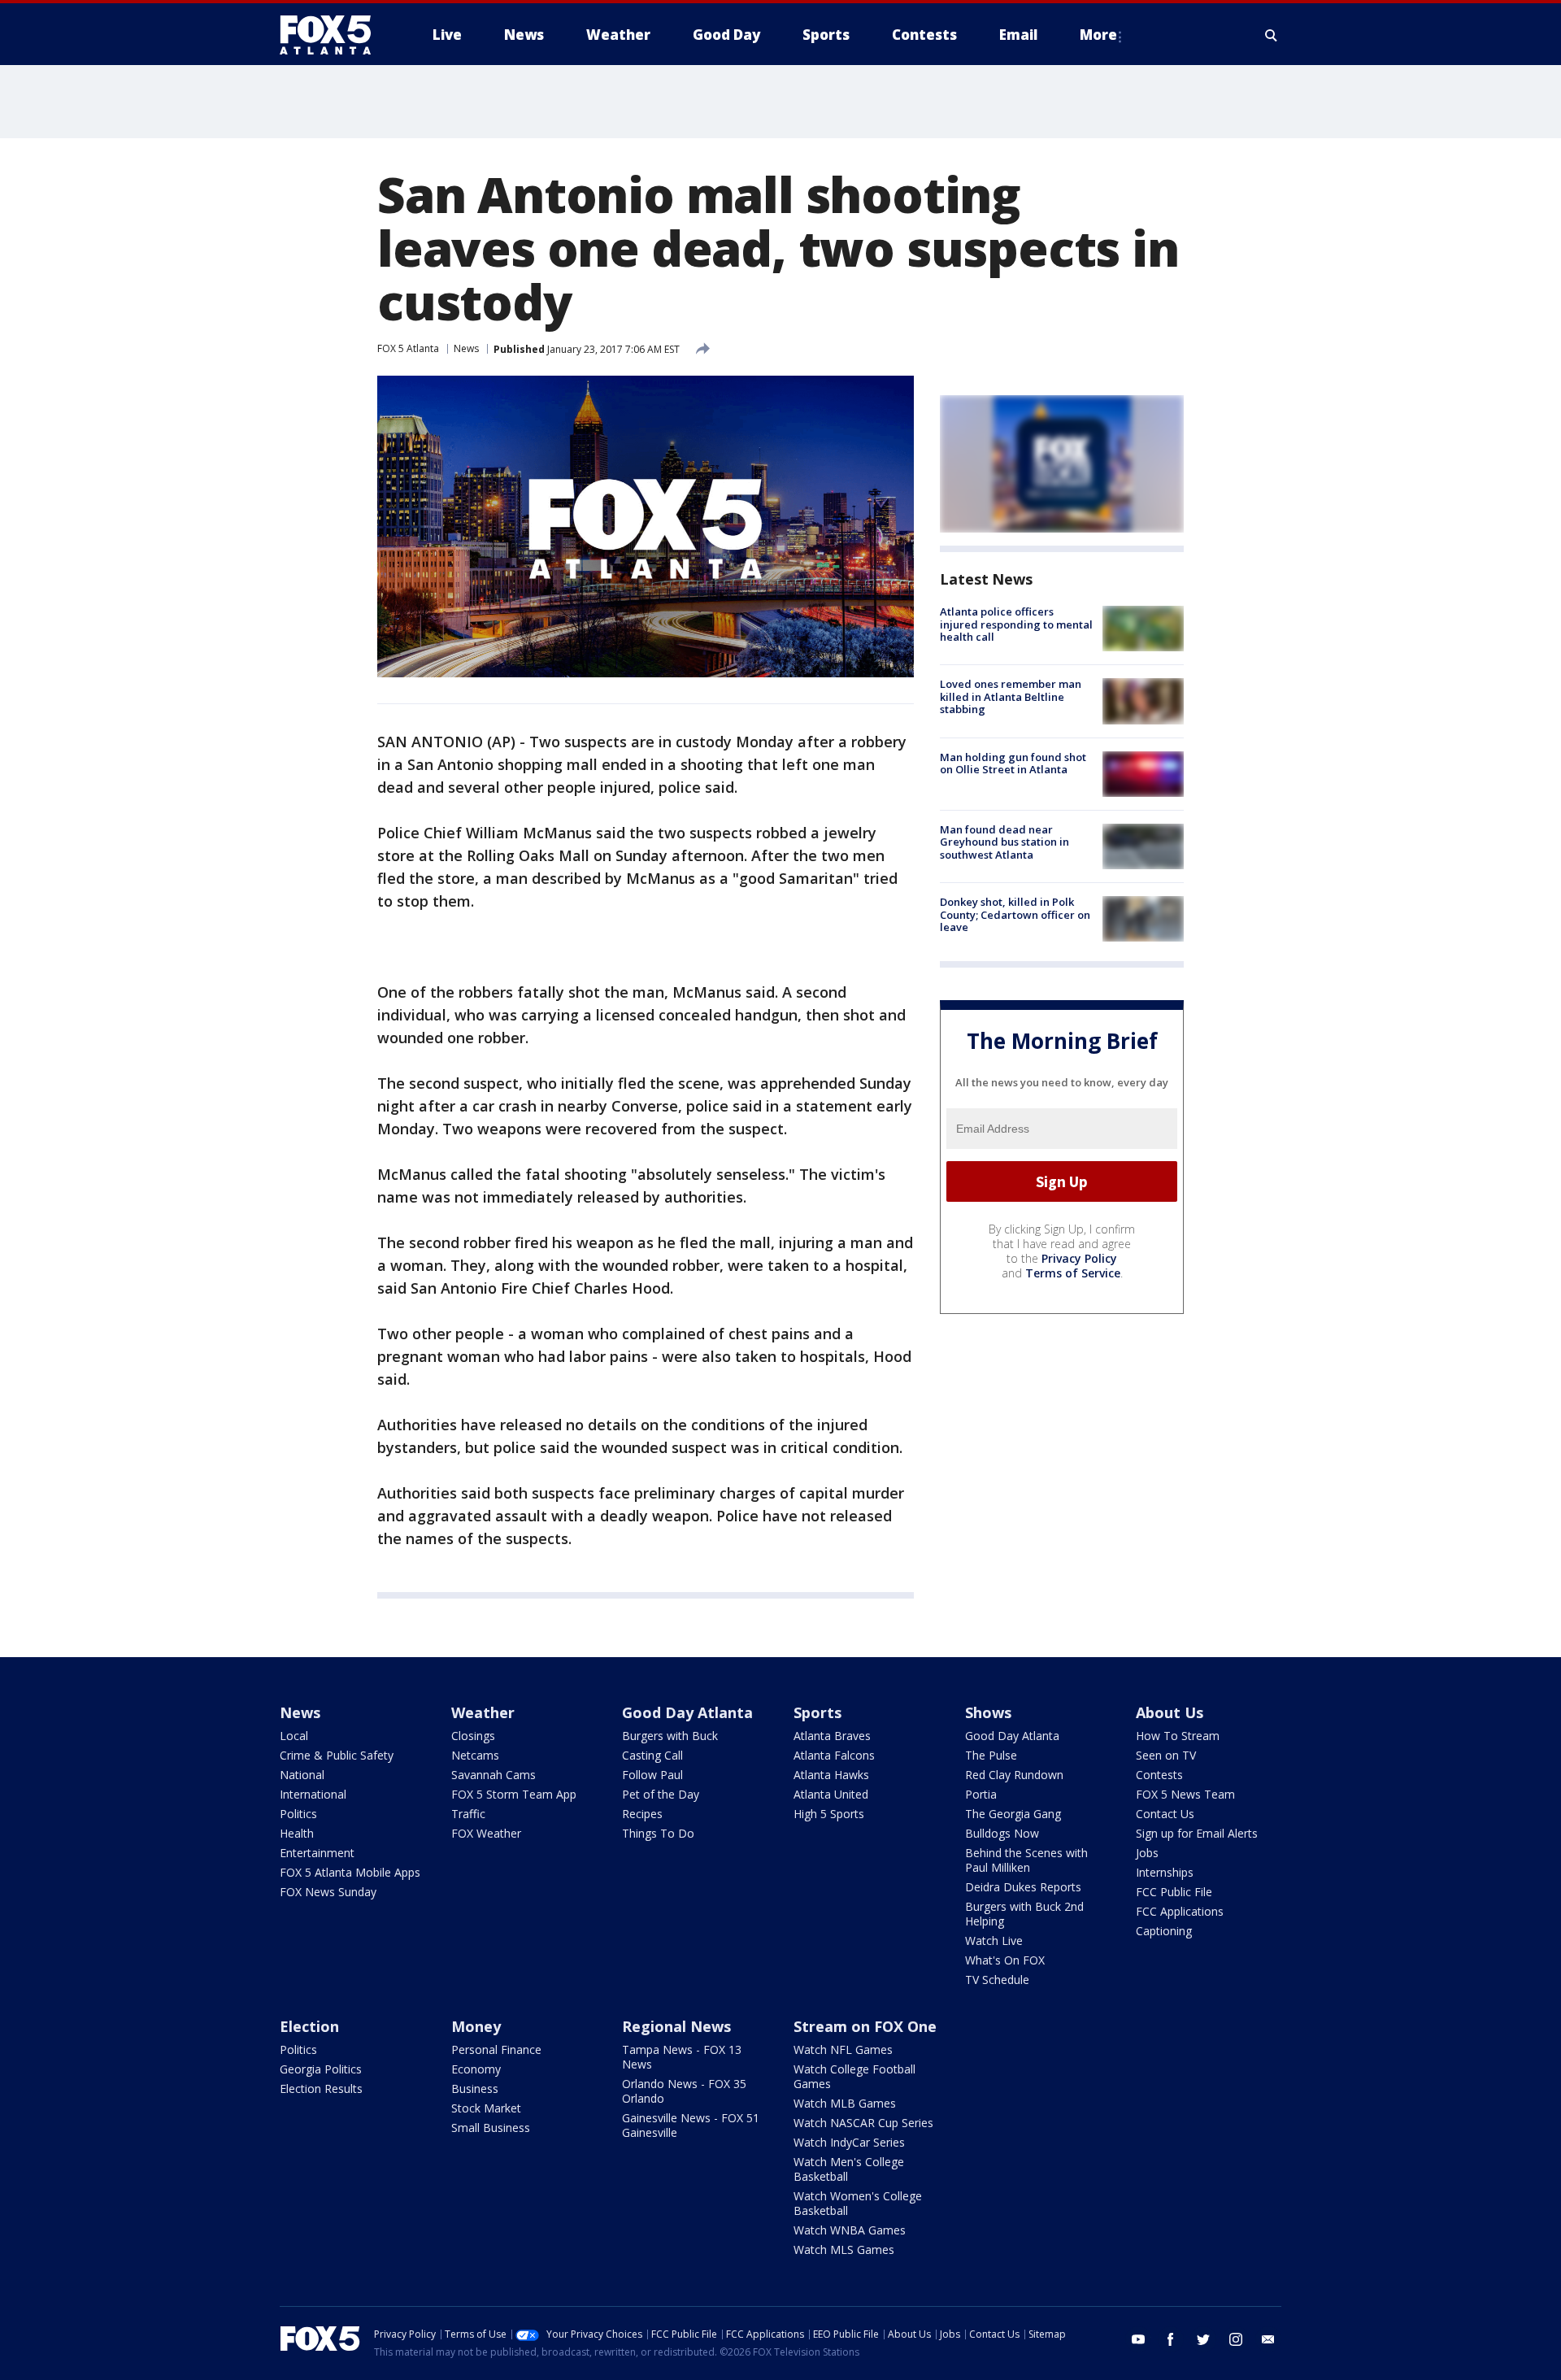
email (1268, 2339)
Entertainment (317, 1853)
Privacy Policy (1079, 1258)
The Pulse (991, 1755)
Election (309, 2026)
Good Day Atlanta (687, 1712)
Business (475, 2088)
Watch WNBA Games (850, 2230)
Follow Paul (652, 1775)
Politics (298, 1814)
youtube (1138, 2339)
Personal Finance (496, 2049)
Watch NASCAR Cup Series (863, 2123)
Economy (476, 2069)
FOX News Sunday (328, 1892)
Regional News (676, 2026)
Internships (1165, 1872)
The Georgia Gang (1013, 1814)
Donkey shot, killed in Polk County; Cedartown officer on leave (1015, 914)
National (302, 1775)
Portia (981, 1794)
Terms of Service (1073, 1273)
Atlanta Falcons (834, 1755)
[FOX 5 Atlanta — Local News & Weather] (333, 35)
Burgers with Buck (670, 1736)
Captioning (1164, 1931)
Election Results (321, 2088)
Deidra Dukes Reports (1023, 1887)
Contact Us (1165, 1814)
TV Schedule (997, 1980)
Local (294, 1736)
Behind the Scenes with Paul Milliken (1026, 1860)
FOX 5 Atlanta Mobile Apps (350, 1872)
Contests (1159, 1775)
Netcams (475, 1755)
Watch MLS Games (844, 2249)
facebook (1171, 2339)
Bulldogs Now (1002, 1833)
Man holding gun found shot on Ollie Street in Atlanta (1013, 764)
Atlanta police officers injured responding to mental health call (1016, 624)
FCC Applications (1180, 1911)
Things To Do (658, 1833)
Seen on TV (1166, 1755)
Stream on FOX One (865, 2026)
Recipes (642, 1814)
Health (297, 1833)
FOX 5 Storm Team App (514, 1794)
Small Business (491, 2128)
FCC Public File (1174, 1892)
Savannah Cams (494, 1775)
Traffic (468, 1814)
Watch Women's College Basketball (858, 2203)
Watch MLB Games (845, 2103)
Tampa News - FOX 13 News (682, 2057)
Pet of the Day (661, 1794)
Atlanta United (831, 1794)
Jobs (1147, 1853)
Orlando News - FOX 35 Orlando (684, 2091)
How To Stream (1178, 1736)
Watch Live (994, 1941)
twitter (1203, 2339)
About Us (1170, 1712)
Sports (817, 1712)
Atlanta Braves (832, 1736)
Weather (483, 1712)
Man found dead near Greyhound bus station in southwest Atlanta (1004, 842)
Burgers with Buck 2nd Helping (1024, 1914)
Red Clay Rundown (1014, 1775)
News (466, 348)
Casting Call (652, 1755)
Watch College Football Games (854, 2076)
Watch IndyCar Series (849, 2142)
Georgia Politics (321, 2069)
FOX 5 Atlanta (408, 348)
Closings (473, 1736)
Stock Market (486, 2108)
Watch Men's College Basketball (849, 2169)
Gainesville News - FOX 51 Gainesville (691, 2125)
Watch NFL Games (843, 2049)
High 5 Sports (829, 1814)
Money (476, 2026)
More (1098, 35)
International (313, 1794)
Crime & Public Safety (337, 1755)
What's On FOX (1005, 1960)
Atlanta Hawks (831, 1775)
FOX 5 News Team (1185, 1794)
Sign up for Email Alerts (1197, 1833)
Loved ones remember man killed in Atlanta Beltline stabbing (1011, 696)
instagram (1236, 2339)
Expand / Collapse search (1272, 35)
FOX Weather (486, 1833)
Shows (988, 1712)
